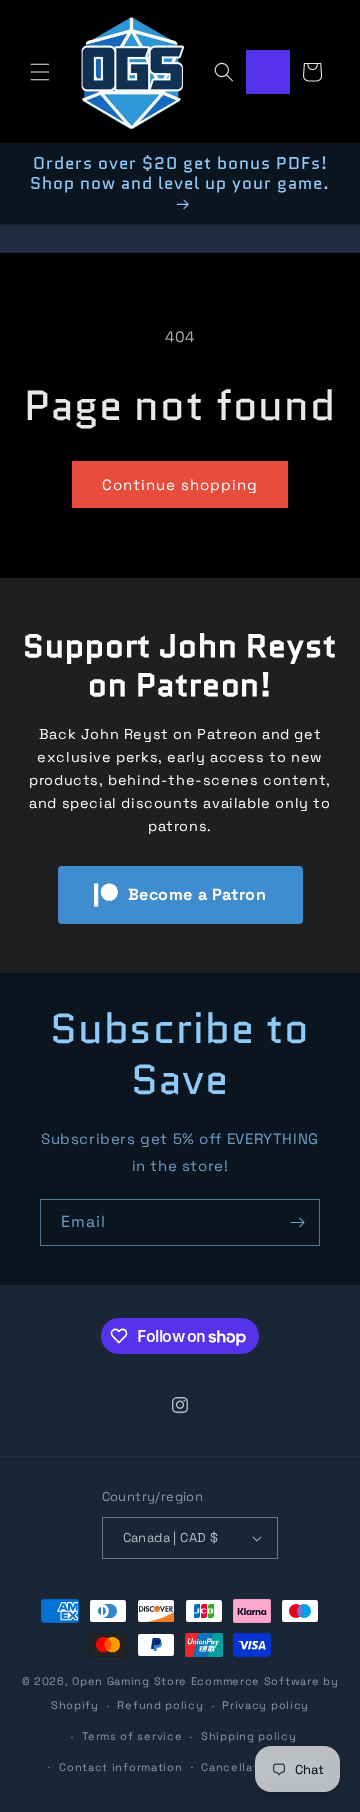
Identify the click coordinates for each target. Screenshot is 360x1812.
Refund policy (160, 1705)
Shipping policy (249, 1736)
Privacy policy (265, 1705)
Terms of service (132, 1736)
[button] (40, 72)
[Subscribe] (297, 1222)
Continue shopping (180, 484)
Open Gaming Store (129, 1681)
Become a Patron (197, 894)
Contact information (120, 1767)
